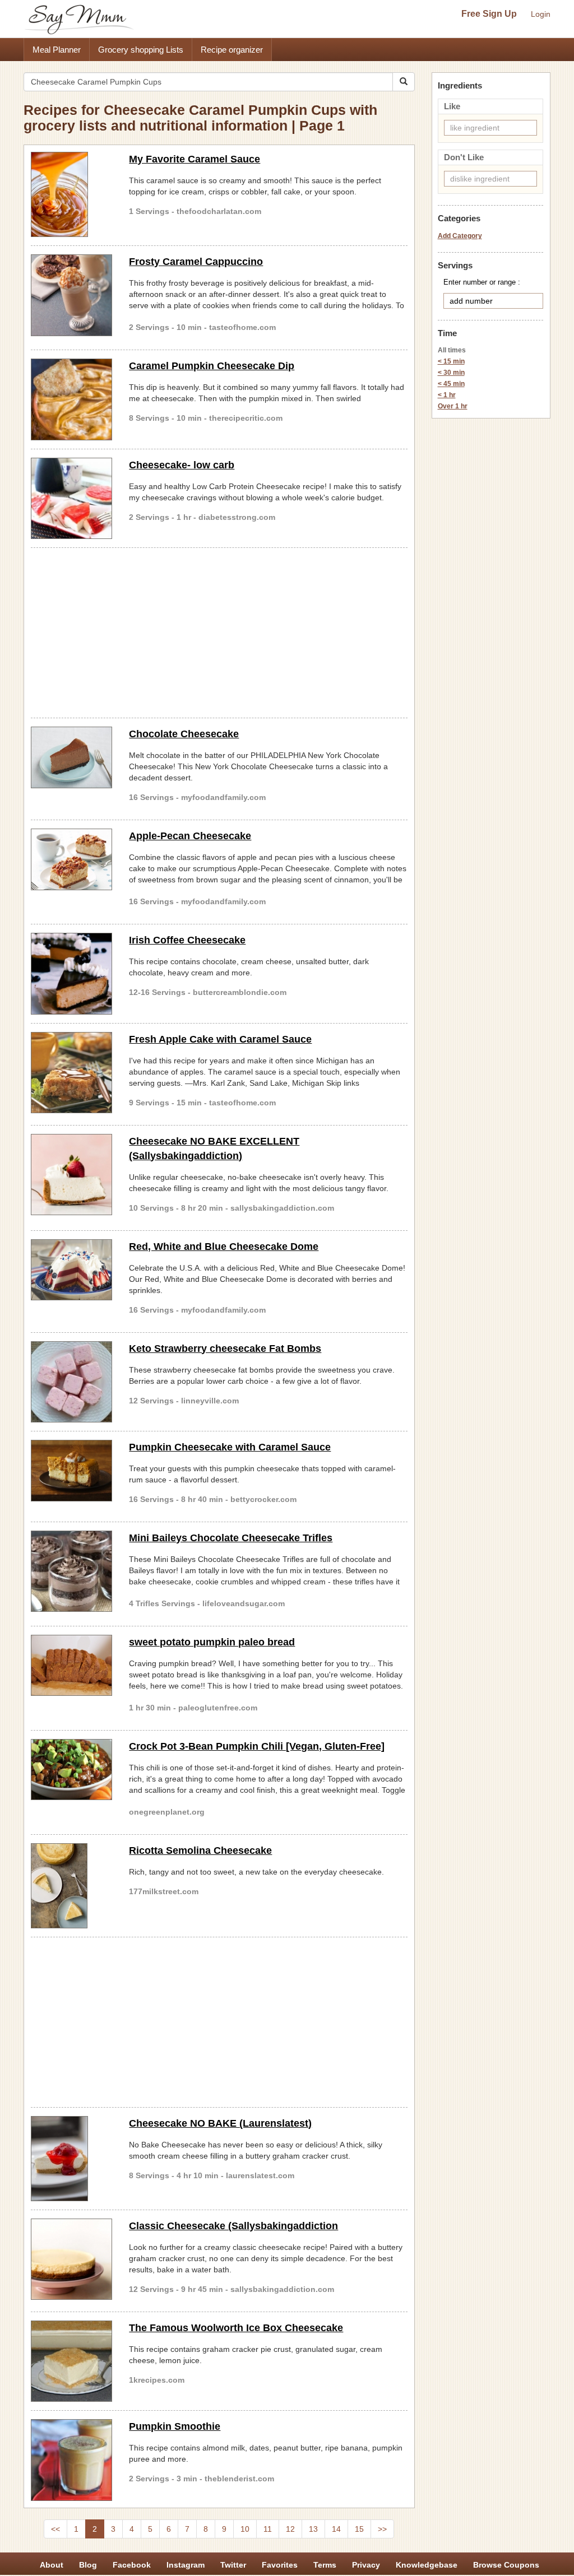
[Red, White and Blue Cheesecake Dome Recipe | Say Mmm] (71, 1270)
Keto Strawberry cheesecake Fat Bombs (225, 1349)
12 (290, 2529)
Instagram (186, 2565)
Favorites (280, 2565)
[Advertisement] (219, 631)
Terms (325, 2565)
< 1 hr (447, 395)
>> (382, 2529)
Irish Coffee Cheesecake (187, 940)
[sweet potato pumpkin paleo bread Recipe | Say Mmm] (71, 1666)
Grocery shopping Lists (141, 50)
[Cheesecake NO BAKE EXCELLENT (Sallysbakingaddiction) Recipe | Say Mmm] (71, 1175)
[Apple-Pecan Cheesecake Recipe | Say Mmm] (71, 859)
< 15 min (451, 361)
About (52, 2565)
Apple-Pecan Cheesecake (190, 836)
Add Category (460, 236)
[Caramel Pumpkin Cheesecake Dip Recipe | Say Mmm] (71, 399)
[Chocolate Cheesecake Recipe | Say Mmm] (71, 757)
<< (55, 2529)
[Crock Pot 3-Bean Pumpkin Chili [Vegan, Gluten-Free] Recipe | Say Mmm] (71, 1770)
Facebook (132, 2565)
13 (313, 2529)
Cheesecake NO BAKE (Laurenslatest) (220, 2123)
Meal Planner (57, 50)
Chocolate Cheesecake (184, 734)
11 (268, 2529)
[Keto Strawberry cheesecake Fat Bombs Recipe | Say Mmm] (71, 1382)
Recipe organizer (232, 50)
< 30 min (451, 373)
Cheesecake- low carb (182, 465)
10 (245, 2529)
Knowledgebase (427, 2565)
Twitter (233, 2565)
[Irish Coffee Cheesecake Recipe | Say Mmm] (71, 973)
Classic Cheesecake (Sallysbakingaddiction (233, 2226)
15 (359, 2529)
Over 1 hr (453, 406)
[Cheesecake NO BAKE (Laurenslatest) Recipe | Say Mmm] (71, 2159)
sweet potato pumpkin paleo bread (212, 1642)
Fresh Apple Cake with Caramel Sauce (220, 1039)
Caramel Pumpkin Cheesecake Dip (212, 366)
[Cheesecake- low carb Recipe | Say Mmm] (71, 498)
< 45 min (451, 384)
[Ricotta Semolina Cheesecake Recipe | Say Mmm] (71, 1886)
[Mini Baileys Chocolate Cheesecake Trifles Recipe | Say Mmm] (71, 1571)
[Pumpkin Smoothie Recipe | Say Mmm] (71, 2460)
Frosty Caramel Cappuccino (196, 262)
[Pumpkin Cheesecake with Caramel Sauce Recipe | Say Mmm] (71, 1471)
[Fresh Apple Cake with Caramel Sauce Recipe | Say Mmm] (71, 1073)
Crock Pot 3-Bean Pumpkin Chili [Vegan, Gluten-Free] (257, 1746)
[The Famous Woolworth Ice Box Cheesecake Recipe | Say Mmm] (71, 2361)
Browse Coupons (506, 2565)
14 (336, 2529)
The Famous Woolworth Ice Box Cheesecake (236, 2328)
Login (541, 14)
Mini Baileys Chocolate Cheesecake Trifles (231, 1538)
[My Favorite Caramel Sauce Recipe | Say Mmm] (71, 194)
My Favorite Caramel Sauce (195, 159)
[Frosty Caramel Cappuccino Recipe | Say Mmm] (71, 295)
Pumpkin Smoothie (175, 2426)
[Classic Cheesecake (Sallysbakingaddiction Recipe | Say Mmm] (71, 2259)
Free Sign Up (489, 14)
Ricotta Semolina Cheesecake (200, 1850)
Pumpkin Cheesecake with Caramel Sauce (230, 1447)
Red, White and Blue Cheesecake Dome (224, 1247)
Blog (88, 2565)
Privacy (366, 2565)
